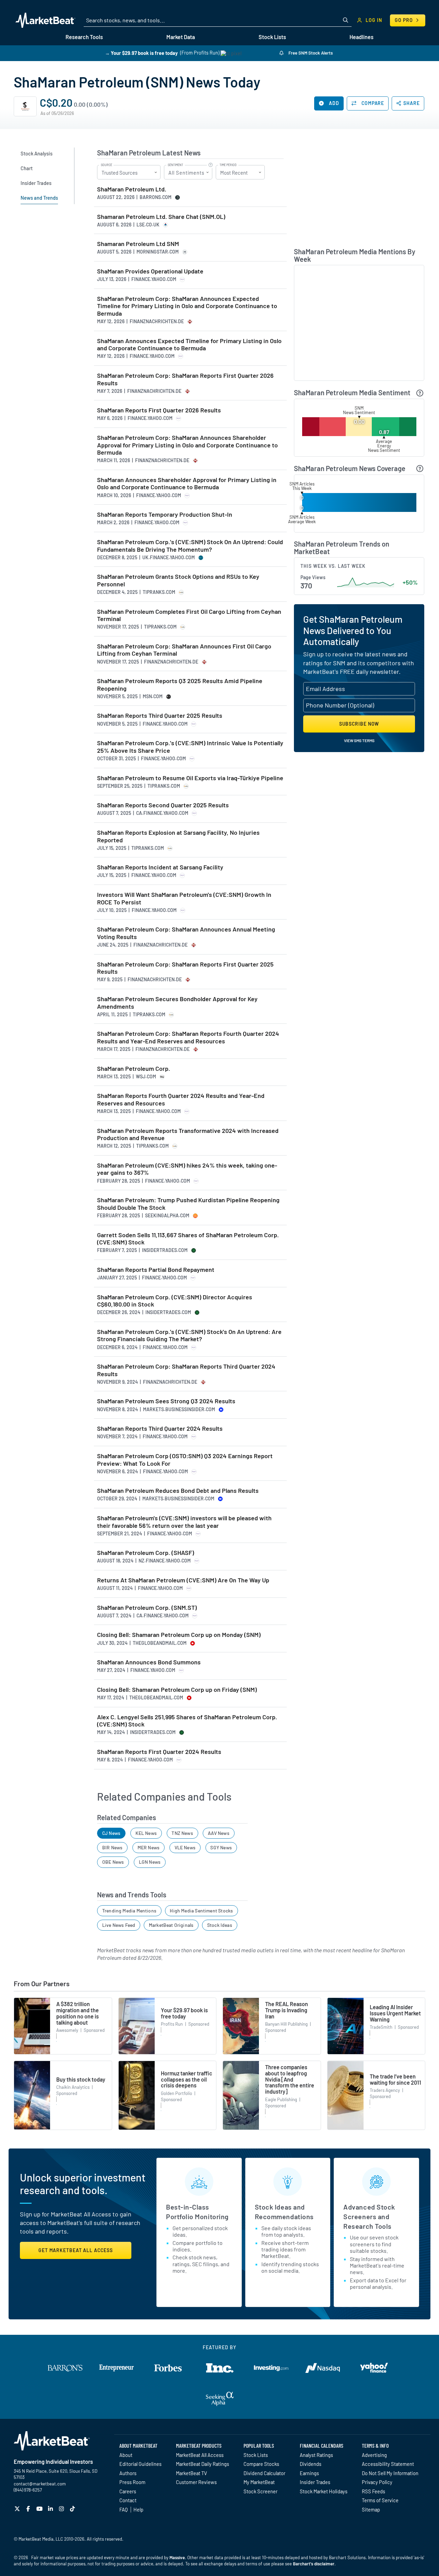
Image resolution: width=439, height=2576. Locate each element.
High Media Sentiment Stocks (201, 1911)
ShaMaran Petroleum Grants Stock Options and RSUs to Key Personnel (178, 580)
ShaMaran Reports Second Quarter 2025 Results (163, 805)
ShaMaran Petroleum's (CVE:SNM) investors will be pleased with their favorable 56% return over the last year (184, 1522)
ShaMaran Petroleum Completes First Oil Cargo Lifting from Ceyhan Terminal (189, 615)
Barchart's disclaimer (314, 2564)
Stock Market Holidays (324, 2491)
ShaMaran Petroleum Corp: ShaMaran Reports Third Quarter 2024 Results (186, 1370)
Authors (128, 2473)
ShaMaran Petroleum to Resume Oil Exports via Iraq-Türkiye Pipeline (190, 778)
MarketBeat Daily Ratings (203, 2464)
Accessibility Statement (388, 2464)
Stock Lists (256, 2455)
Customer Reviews (196, 2482)
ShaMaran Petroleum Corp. (134, 1069)
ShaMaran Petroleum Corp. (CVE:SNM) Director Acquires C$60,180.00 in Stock (175, 1301)
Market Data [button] (181, 37)
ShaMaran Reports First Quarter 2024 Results (159, 1752)
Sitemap (371, 2509)
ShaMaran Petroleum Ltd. (132, 189)
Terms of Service (380, 2500)
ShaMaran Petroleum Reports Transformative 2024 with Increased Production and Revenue (188, 1134)
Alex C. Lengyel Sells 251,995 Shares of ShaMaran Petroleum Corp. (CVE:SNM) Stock (187, 1721)
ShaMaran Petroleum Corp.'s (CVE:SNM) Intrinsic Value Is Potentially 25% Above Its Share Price (190, 747)
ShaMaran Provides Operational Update (150, 271)
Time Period (228, 165)
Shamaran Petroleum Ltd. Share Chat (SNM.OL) (161, 217)
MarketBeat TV (192, 2473)
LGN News (150, 1862)
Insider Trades (315, 2482)
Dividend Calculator (264, 2473)
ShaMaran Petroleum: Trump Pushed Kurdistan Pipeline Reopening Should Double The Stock (188, 1204)
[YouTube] (40, 2509)
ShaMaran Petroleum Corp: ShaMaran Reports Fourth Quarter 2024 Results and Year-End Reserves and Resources (188, 1037)
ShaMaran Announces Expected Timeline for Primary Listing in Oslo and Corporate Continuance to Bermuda (189, 345)
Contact (128, 2500)
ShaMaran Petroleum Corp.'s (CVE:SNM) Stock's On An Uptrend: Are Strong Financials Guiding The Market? (189, 1336)
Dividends (311, 2464)
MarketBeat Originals (171, 1925)
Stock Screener (260, 2491)
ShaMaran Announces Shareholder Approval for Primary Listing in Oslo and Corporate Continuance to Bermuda (187, 484)
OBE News (113, 1862)
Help (138, 2509)
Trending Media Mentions (129, 1911)
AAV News (218, 1833)
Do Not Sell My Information (390, 2473)
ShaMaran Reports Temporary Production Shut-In (165, 514)
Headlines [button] (361, 37)
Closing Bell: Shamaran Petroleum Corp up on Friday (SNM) (177, 1690)
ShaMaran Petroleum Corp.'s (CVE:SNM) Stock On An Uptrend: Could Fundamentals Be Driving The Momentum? (190, 546)
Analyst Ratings (316, 2455)
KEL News (146, 1833)
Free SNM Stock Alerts (310, 53)
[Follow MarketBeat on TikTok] (73, 2509)
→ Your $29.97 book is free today (141, 53)
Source (106, 165)
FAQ (123, 2509)
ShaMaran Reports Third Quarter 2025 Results (160, 716)
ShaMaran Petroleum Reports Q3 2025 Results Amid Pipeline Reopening (180, 685)
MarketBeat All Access (200, 2455)
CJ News (111, 1833)
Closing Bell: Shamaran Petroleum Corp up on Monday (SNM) (179, 1635)
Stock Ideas (220, 1925)
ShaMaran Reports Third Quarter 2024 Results (160, 1428)
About (126, 2455)
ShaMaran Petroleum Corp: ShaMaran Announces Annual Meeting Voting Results (186, 933)
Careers (128, 2491)
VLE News (185, 1847)
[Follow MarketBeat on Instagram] (62, 2509)
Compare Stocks (261, 2464)
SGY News (221, 1847)
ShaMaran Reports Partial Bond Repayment (156, 1270)
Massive (177, 2557)
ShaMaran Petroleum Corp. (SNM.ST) (147, 1608)
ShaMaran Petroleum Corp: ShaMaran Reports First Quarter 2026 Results (185, 379)
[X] (18, 2509)
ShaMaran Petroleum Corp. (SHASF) (146, 1553)
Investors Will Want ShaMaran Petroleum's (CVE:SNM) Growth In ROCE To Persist (184, 898)
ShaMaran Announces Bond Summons (149, 1662)
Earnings (309, 2473)
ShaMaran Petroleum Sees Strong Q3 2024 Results (166, 1401)
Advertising (374, 2455)
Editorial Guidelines (140, 2464)
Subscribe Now (359, 724)
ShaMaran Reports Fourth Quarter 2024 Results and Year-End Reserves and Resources (181, 1099)
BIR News (112, 1847)
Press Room (132, 2482)
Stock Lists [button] (272, 37)
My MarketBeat (259, 2482)
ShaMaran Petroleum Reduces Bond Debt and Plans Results (178, 1491)
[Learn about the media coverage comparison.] (420, 469)
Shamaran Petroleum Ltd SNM (138, 244)
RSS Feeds (373, 2491)
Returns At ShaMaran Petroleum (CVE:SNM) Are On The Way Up (183, 1580)
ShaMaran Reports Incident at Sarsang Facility (160, 867)
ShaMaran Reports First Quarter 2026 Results (159, 410)
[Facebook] (29, 2509)
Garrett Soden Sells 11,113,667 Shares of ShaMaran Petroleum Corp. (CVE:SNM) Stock (188, 1239)
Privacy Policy (377, 2482)
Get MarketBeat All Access (76, 2250)
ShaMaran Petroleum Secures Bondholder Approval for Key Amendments (177, 1003)
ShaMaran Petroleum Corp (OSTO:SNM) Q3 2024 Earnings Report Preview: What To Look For (185, 1460)
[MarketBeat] (45, 20)
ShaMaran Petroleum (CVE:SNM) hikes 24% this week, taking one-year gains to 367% (187, 1169)
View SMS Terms (359, 740)
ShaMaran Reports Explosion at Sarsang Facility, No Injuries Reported (178, 836)
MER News (149, 1847)
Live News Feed (119, 1925)
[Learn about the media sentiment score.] (420, 393)
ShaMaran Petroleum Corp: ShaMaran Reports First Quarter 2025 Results (185, 968)
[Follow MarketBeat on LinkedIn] (51, 2509)
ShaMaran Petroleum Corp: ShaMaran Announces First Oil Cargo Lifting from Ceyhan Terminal (184, 650)
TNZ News (182, 1833)
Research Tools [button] (84, 37)
